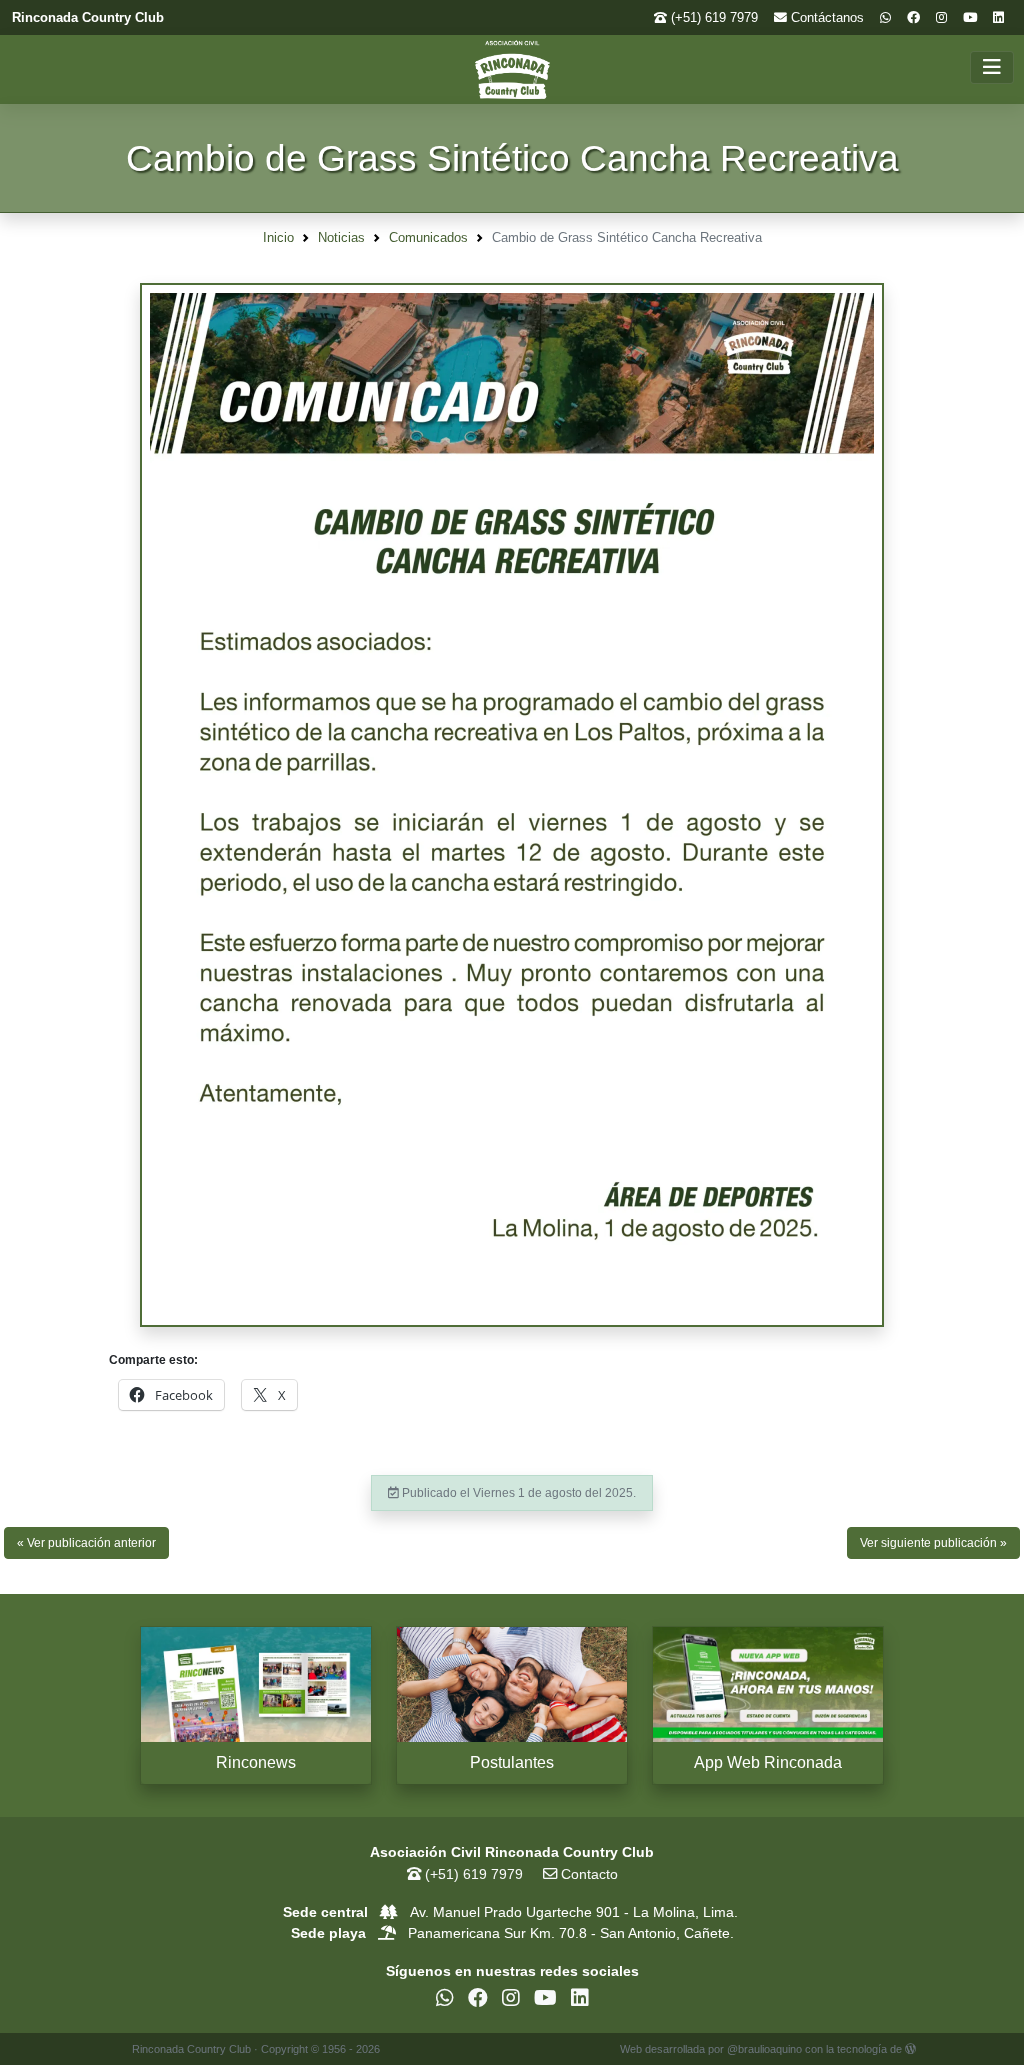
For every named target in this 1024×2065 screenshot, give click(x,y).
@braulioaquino (764, 2049)
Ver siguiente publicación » (933, 1543)
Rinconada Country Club (88, 17)
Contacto (587, 1874)
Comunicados (428, 237)
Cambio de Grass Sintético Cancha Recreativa (512, 158)
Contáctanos (825, 17)
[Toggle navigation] (992, 67)
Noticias (341, 237)
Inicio (278, 237)
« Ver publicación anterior (86, 1543)
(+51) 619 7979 (712, 17)
